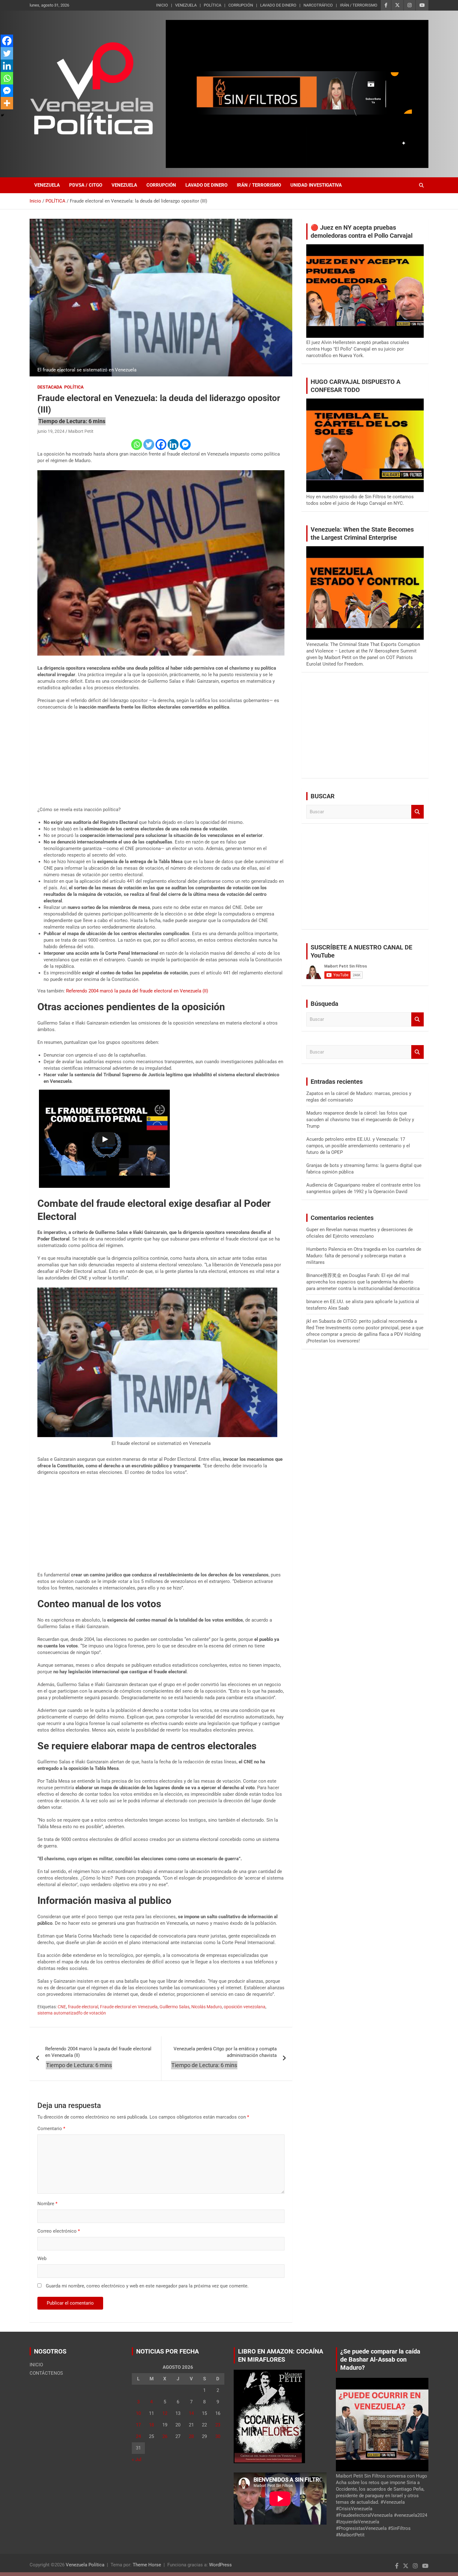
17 (138, 2425)
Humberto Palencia (326, 1249)
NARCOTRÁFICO (318, 5)
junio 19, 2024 (51, 431)
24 (138, 2436)
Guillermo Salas (174, 2007)
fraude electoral (83, 2007)
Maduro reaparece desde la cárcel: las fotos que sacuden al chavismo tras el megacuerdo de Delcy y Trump (360, 1120)
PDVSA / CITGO (86, 185)
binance (314, 1302)
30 (218, 2436)
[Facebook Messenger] (185, 444)
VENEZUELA (186, 5)
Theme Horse (147, 2565)
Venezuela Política (85, 2565)
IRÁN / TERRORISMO (359, 5)
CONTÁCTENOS (46, 2373)
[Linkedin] (173, 444)
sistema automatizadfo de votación (72, 2013)
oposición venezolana (245, 2007)
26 (165, 2436)
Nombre (47, 2204)
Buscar (417, 812)
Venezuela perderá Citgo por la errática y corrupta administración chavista (225, 2052)
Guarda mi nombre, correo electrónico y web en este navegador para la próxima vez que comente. (147, 2286)
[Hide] (2, 115)
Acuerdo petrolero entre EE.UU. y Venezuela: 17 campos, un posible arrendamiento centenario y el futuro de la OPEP (358, 1146)
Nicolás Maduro (207, 2007)
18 (151, 2425)
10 (138, 2413)
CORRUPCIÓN (241, 5)
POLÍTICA (212, 5)
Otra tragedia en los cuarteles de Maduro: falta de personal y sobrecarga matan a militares (364, 1256)
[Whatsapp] (137, 444)
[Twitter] (149, 444)
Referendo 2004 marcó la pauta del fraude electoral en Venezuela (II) (137, 991)
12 (165, 2413)
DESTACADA (50, 387)
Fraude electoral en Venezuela (129, 2007)
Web (42, 2258)
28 (191, 2436)
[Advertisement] (161, 760)
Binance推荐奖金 (324, 1275)
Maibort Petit (81, 431)
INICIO (162, 5)
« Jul (137, 2459)
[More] (7, 103)
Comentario (51, 2129)
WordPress (220, 2565)
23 (218, 2425)
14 (191, 2413)
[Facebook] (161, 444)
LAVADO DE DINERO (278, 5)
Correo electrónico (59, 2231)
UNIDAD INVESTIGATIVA (316, 185)
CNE (62, 2007)
